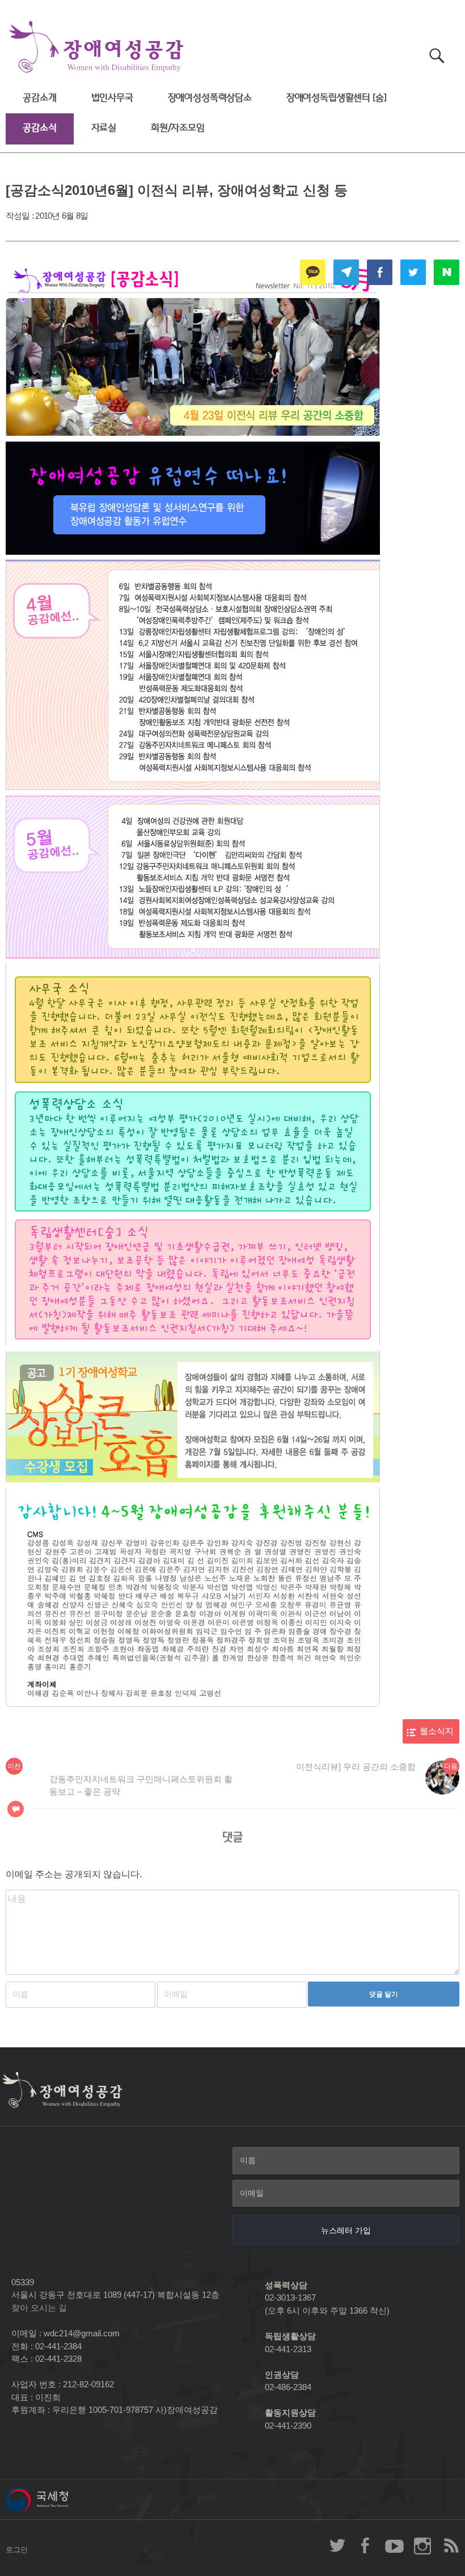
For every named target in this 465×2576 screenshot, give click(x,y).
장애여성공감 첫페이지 (96, 47)
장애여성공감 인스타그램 (422, 2545)
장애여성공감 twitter (337, 2545)
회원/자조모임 (178, 128)
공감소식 (39, 128)
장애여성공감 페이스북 (366, 2545)
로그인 (17, 2550)
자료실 (104, 128)
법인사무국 (112, 98)
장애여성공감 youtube (394, 2545)
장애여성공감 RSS (451, 2545)
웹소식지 (437, 1731)
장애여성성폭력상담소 (210, 98)
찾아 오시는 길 (39, 2308)
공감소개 (39, 98)
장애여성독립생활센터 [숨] (337, 98)
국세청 (62, 2500)
